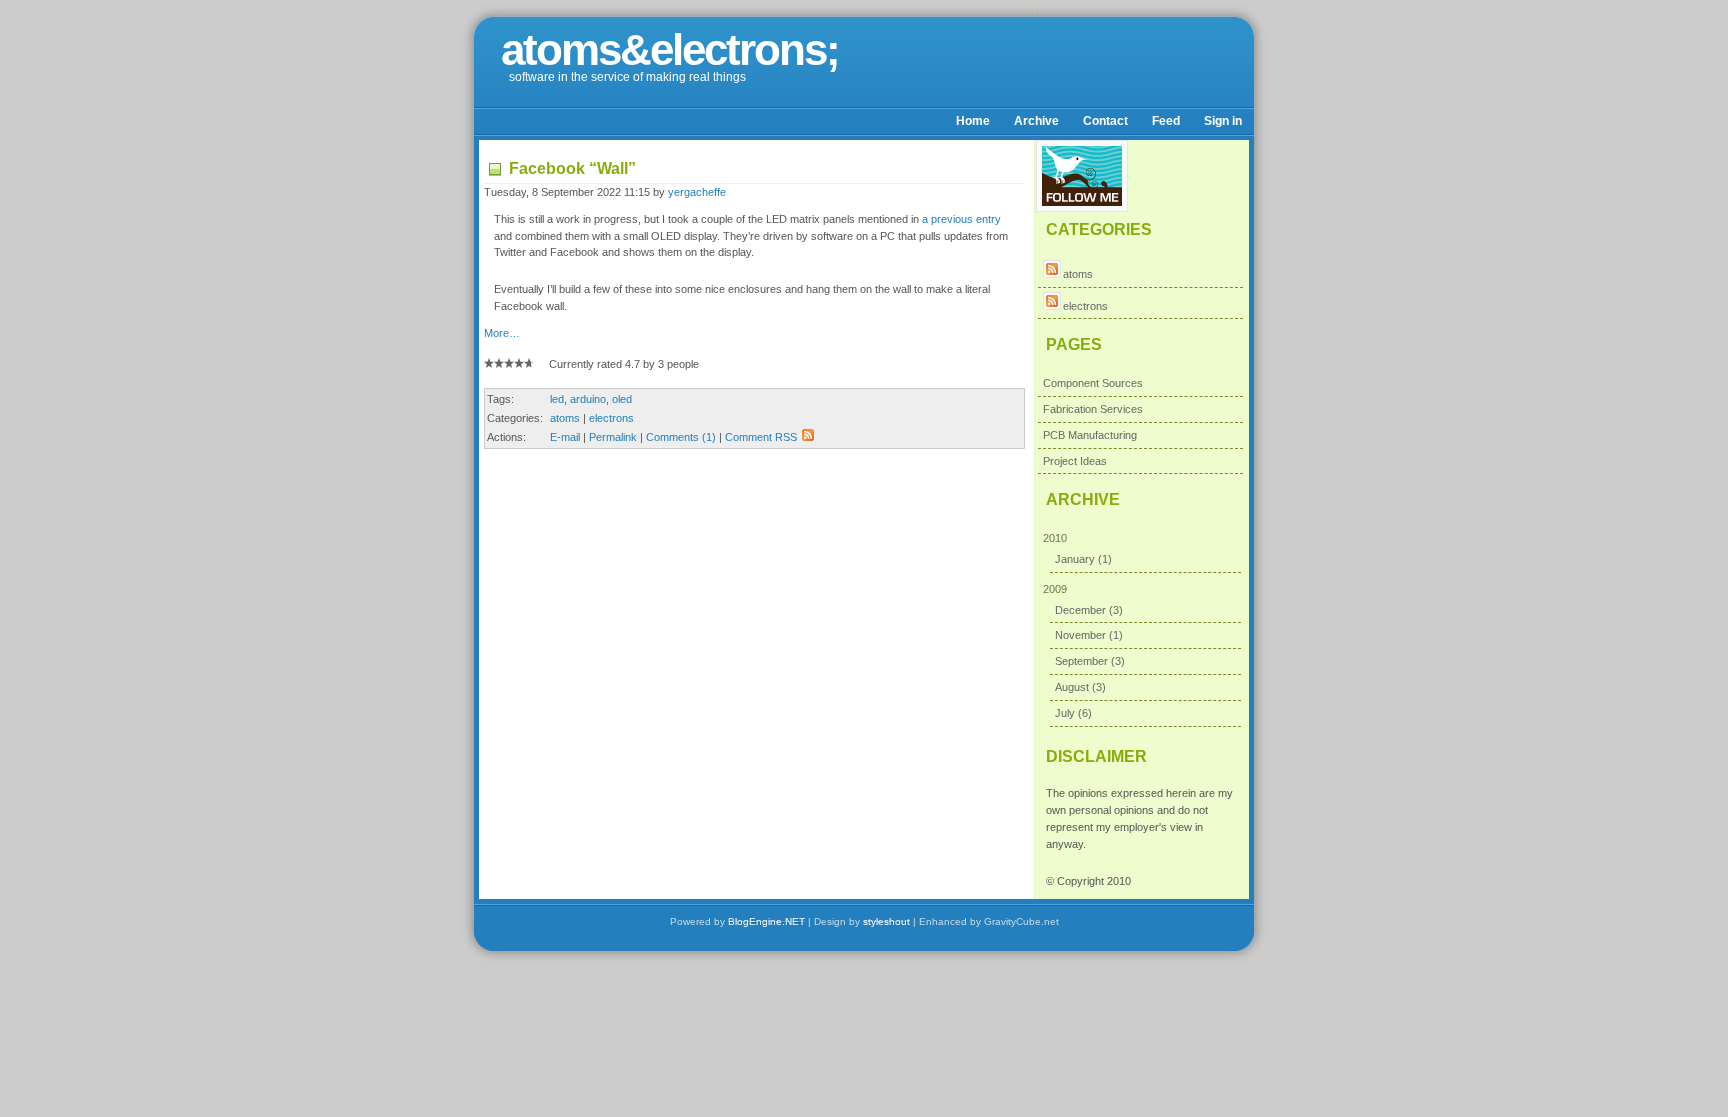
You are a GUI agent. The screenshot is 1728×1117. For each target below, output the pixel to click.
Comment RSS (761, 437)
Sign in (1223, 121)
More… (502, 333)
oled (622, 399)
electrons (611, 418)
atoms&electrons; (670, 49)
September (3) (1090, 661)
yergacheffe (697, 192)
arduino (588, 399)
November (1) (1089, 635)
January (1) (1083, 559)
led (557, 399)
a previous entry (961, 219)
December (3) (1089, 610)
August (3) (1080, 687)
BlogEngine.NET (766, 921)
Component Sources (1093, 383)
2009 (1084, 651)
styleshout (886, 921)
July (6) (1073, 713)
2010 (1077, 548)
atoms (565, 418)
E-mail (565, 437)
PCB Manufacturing (1090, 435)
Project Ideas (1075, 461)
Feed (1166, 121)
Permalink (613, 437)
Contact (1105, 121)
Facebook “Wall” (572, 168)
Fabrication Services (1093, 409)
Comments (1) (681, 437)
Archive (1036, 121)
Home (973, 121)
